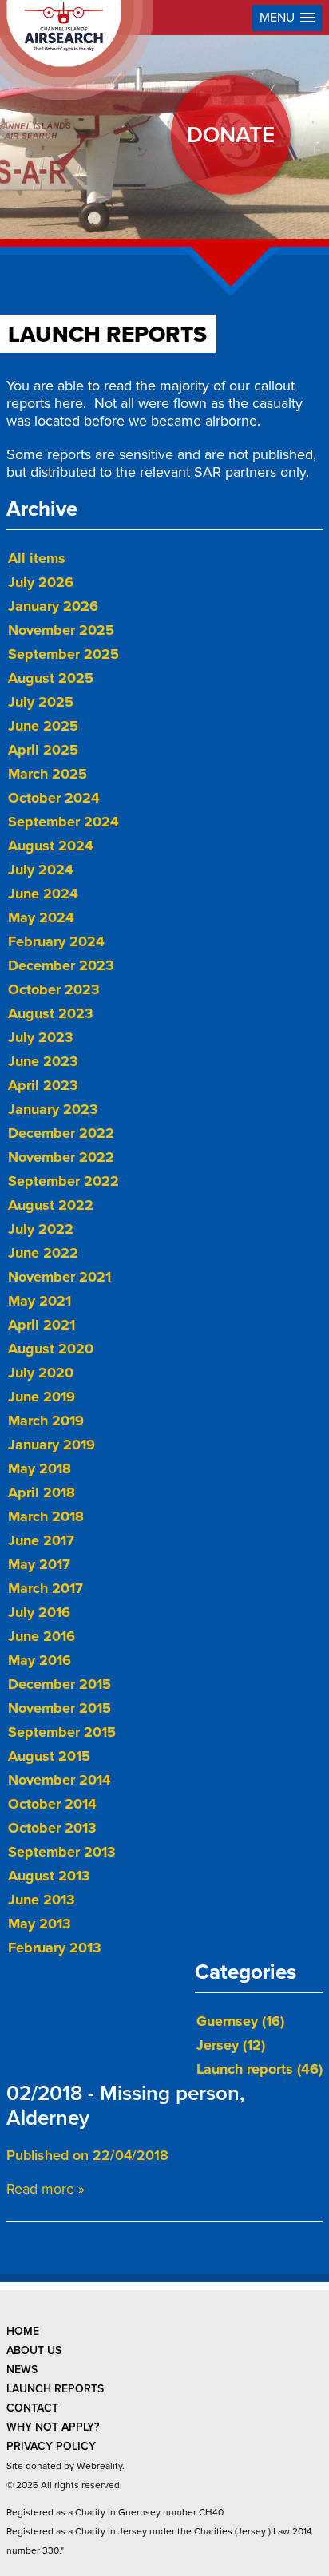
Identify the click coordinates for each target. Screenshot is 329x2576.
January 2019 (52, 1445)
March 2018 (46, 1516)
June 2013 (42, 1900)
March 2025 (48, 774)
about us (34, 2350)
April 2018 (42, 1492)
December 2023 (61, 965)
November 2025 (61, 630)
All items (37, 558)
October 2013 (52, 1828)
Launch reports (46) (260, 2069)
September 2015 (62, 1732)
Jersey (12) (231, 2045)
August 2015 (49, 1756)
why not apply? (53, 2427)
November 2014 (59, 1780)
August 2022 (51, 1205)
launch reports (55, 2389)
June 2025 (43, 726)
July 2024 (41, 870)
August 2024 (51, 846)
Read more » (46, 2189)
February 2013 (55, 1948)
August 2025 (51, 678)
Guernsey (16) (240, 2021)
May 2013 (40, 1924)
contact (32, 2408)
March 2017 (46, 1588)
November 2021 (59, 1277)
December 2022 (61, 1133)
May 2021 (40, 1301)
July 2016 (39, 1612)
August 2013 (49, 1876)
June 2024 (43, 894)
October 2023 (54, 989)
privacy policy (51, 2446)
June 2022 (43, 1253)
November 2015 (59, 1708)
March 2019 (46, 1421)
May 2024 (41, 917)
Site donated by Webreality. (65, 2466)
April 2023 (43, 1085)
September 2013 (62, 1852)
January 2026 (53, 606)
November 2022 (61, 1157)
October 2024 (54, 798)
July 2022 (41, 1229)
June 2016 (42, 1636)
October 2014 (52, 1804)
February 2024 (56, 941)
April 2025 (43, 750)
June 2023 (43, 1061)
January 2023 (53, 1109)
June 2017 (41, 1540)
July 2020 (41, 1373)
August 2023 (51, 1013)
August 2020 (51, 1349)
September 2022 (63, 1181)
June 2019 (42, 1397)
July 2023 (41, 1037)
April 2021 (42, 1325)
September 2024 (63, 822)
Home (23, 2331)
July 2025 (41, 702)
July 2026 (41, 582)
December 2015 (59, 1684)
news (22, 2370)
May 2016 (40, 1660)
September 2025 (63, 654)
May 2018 (40, 1468)
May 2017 (39, 1564)
